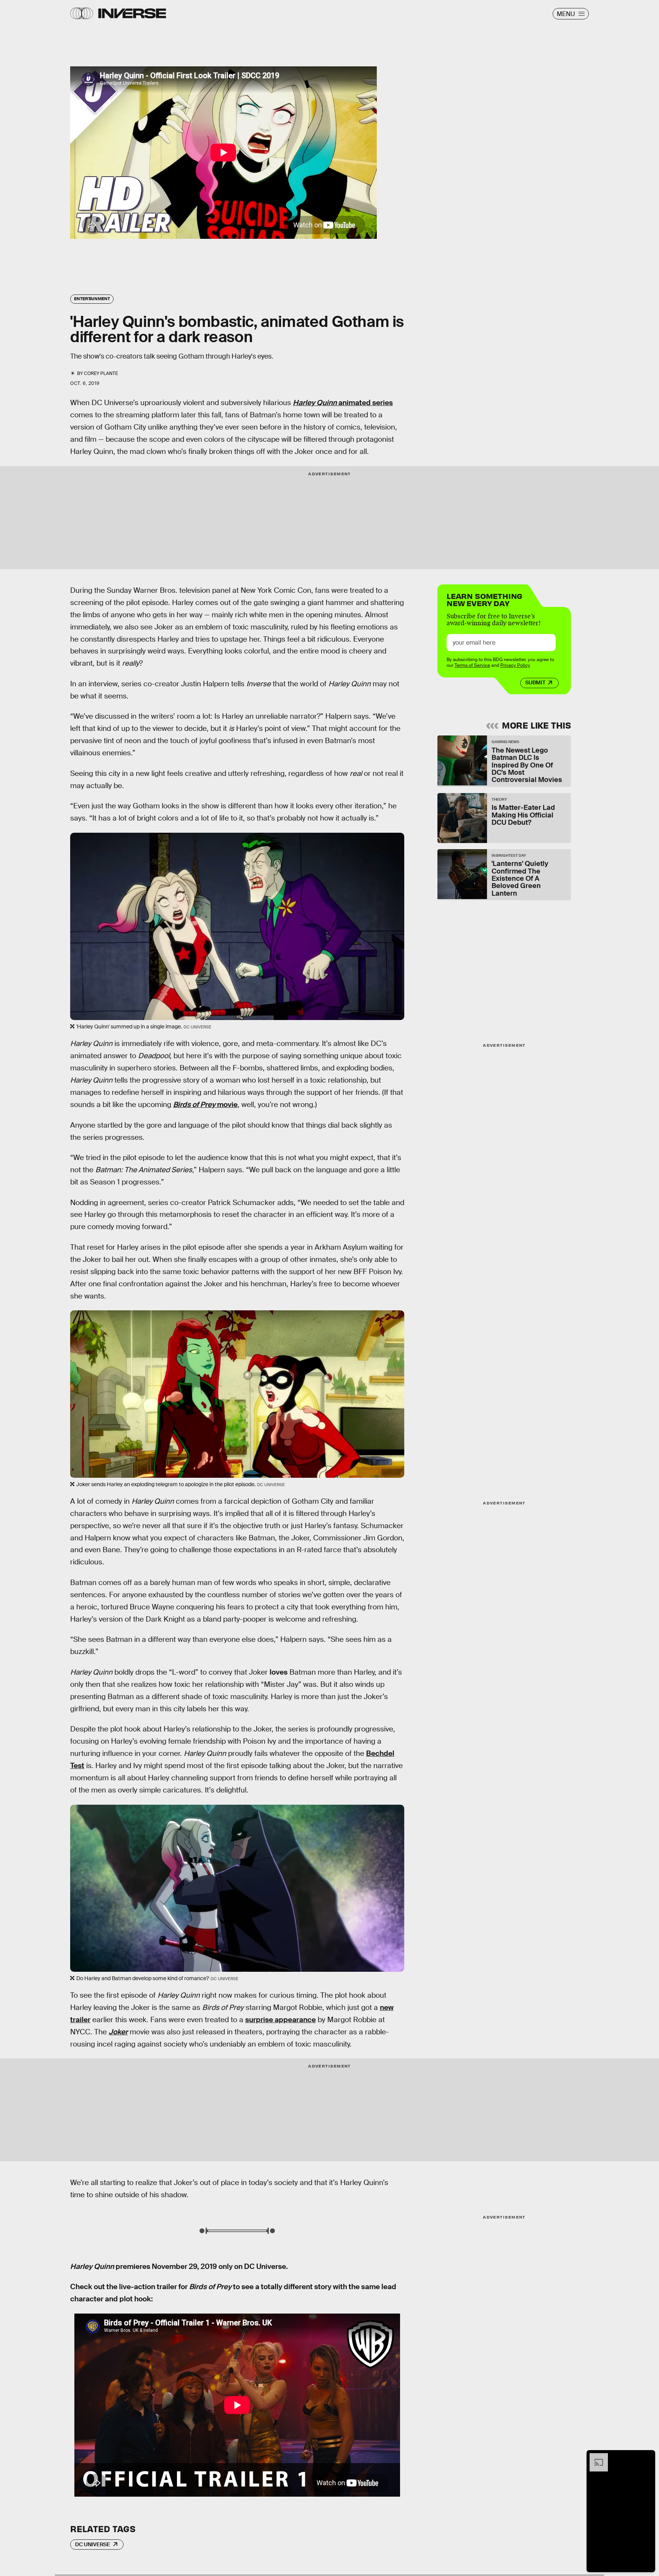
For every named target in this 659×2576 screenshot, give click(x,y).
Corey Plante (101, 373)
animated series (343, 403)
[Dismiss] (647, 2457)
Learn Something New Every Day (485, 599)
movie (205, 1105)
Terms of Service (472, 665)
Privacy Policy (515, 665)
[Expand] (595, 2457)
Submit (535, 682)
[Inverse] (132, 13)
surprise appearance (280, 2020)
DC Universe (93, 2544)
